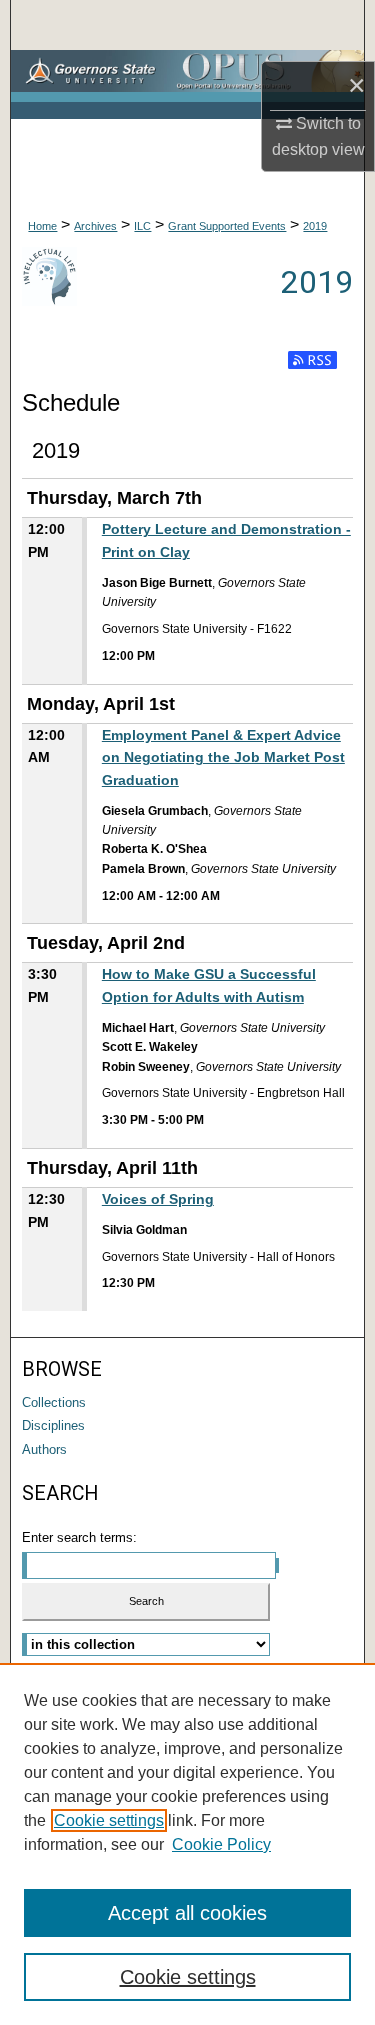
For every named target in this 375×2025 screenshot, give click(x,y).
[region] (187, 1844)
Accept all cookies (187, 1913)
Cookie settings (109, 1820)
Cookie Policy (221, 1844)
